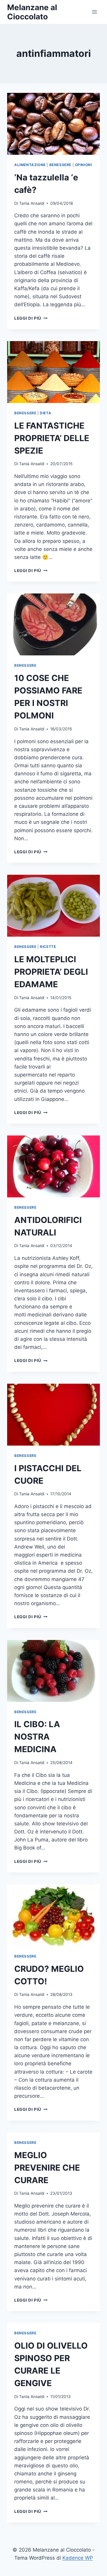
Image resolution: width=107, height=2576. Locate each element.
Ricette (48, 947)
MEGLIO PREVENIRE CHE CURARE (47, 2168)
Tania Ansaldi (32, 203)
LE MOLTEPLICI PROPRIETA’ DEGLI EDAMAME (51, 972)
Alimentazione (30, 165)
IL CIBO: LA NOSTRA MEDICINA (37, 1737)
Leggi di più (31, 318)
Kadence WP (78, 2558)
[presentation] (53, 124)
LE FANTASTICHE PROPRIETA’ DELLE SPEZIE (52, 438)
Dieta (45, 413)
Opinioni (84, 165)
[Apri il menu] (94, 12)
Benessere (60, 165)
